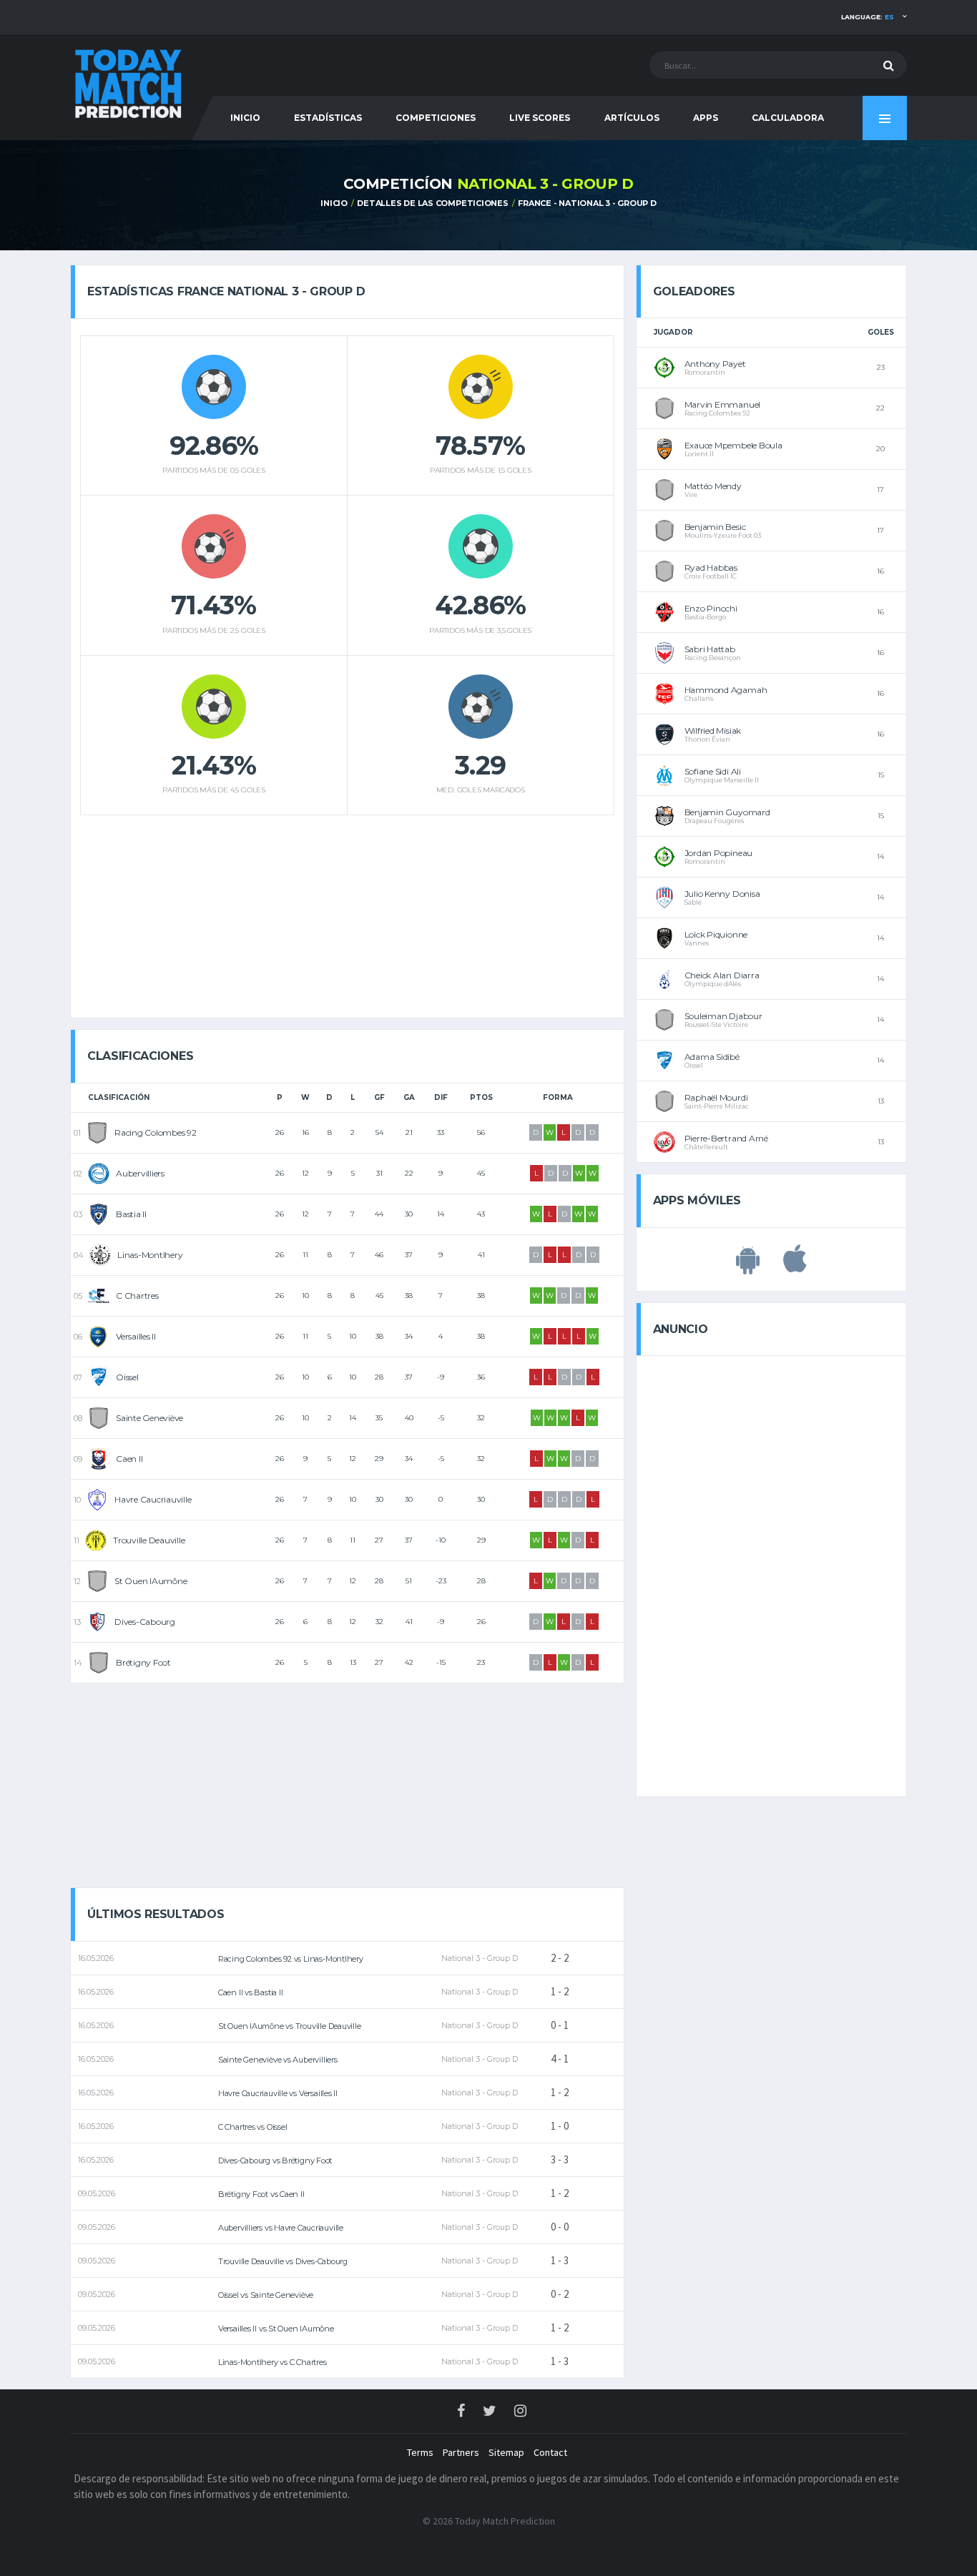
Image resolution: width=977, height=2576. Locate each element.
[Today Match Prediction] (127, 80)
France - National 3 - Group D (587, 203)
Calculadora (788, 118)
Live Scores (540, 118)
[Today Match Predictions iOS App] (795, 1267)
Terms (420, 2452)
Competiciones (436, 118)
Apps (706, 118)
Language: (868, 17)
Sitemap (506, 2452)
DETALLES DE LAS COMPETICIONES (433, 203)
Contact (550, 2452)
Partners (461, 2452)
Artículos (632, 118)
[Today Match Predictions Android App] (748, 1267)
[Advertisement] (347, 911)
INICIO (245, 118)
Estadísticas (328, 118)
